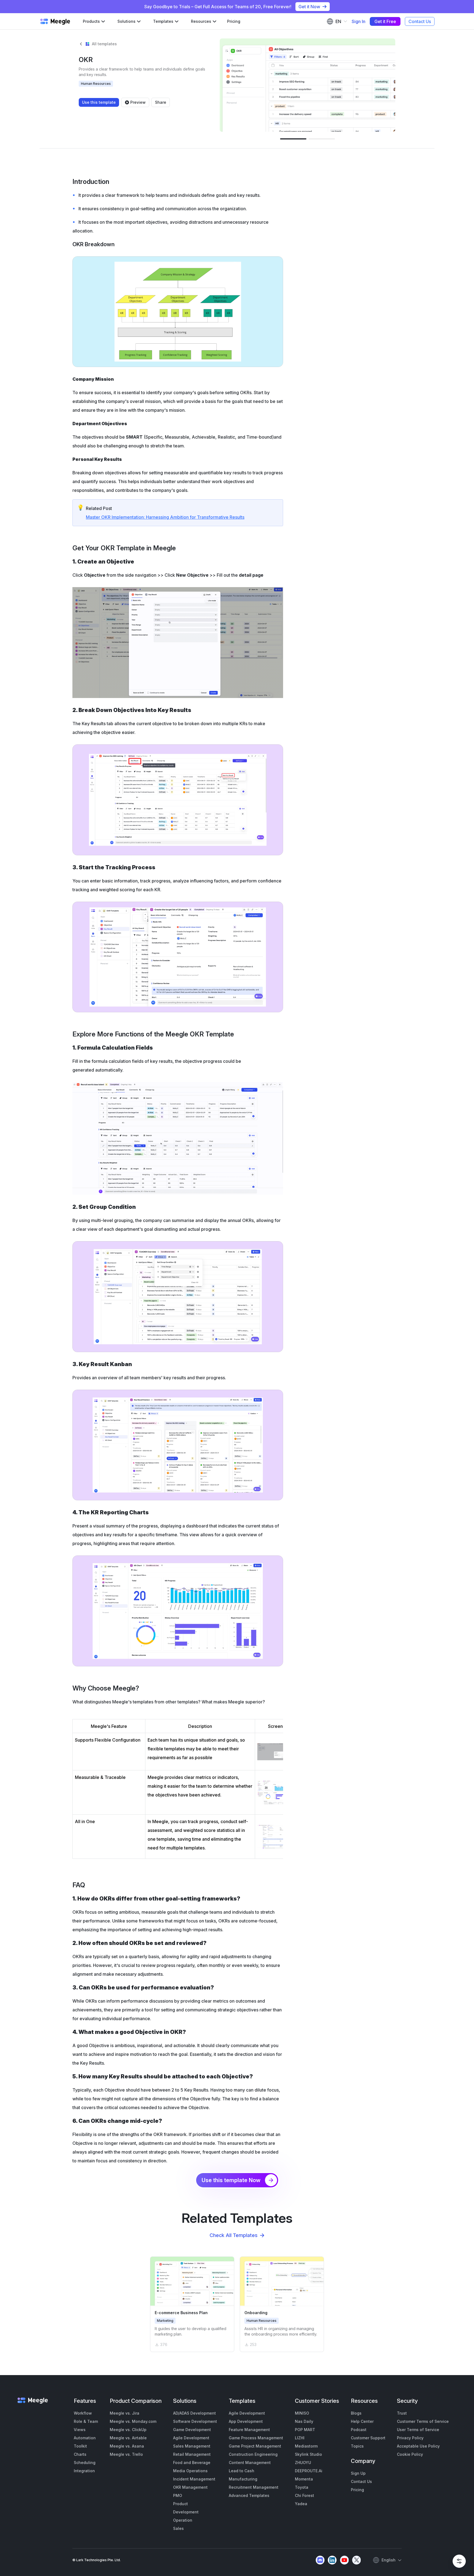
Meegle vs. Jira (125, 2413)
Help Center (362, 2421)
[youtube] (344, 2560)
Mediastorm (306, 2446)
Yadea (301, 2504)
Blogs (356, 2413)
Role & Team (86, 2421)
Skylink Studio (308, 2454)
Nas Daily (304, 2421)
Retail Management (192, 2454)
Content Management (250, 2463)
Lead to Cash (242, 2471)
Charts (80, 2454)
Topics (357, 2446)
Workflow (83, 2413)
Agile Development (191, 2438)
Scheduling (85, 2463)
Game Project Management (255, 2446)
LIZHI (300, 2438)
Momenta (304, 2479)
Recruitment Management (254, 2487)
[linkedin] (332, 2560)
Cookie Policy (410, 2454)
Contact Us (420, 21)
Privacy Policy (410, 2438)
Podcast (359, 2430)
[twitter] (356, 2560)
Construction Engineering (253, 2454)
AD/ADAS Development (194, 2413)
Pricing (234, 21)
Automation (85, 2438)
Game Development (192, 2430)
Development (186, 2512)
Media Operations (190, 2471)
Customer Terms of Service (423, 2421)
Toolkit (80, 2446)
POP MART (305, 2430)
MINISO (302, 2413)
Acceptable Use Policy (418, 2446)
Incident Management (194, 2479)
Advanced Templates (249, 2495)
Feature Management (249, 2430)
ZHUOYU (303, 2463)
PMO (178, 2495)
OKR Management (190, 2487)
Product (180, 2504)
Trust (402, 2413)
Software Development (195, 2421)
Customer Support (368, 2438)
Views (80, 2430)
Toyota (302, 2487)
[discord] (320, 2560)
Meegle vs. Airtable (128, 2438)
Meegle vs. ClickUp (128, 2430)
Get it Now (309, 7)
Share (161, 102)
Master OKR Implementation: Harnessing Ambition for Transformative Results (165, 517)
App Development (246, 2421)
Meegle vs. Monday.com (133, 2421)
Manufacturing (243, 2479)
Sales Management (192, 2446)
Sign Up (358, 2473)
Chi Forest (304, 2495)
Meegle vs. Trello (126, 2454)
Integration (84, 2471)
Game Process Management (256, 2438)
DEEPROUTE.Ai (309, 2471)
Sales (178, 2528)
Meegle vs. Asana (127, 2446)
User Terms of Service (418, 2430)
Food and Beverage (192, 2463)
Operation (183, 2520)
